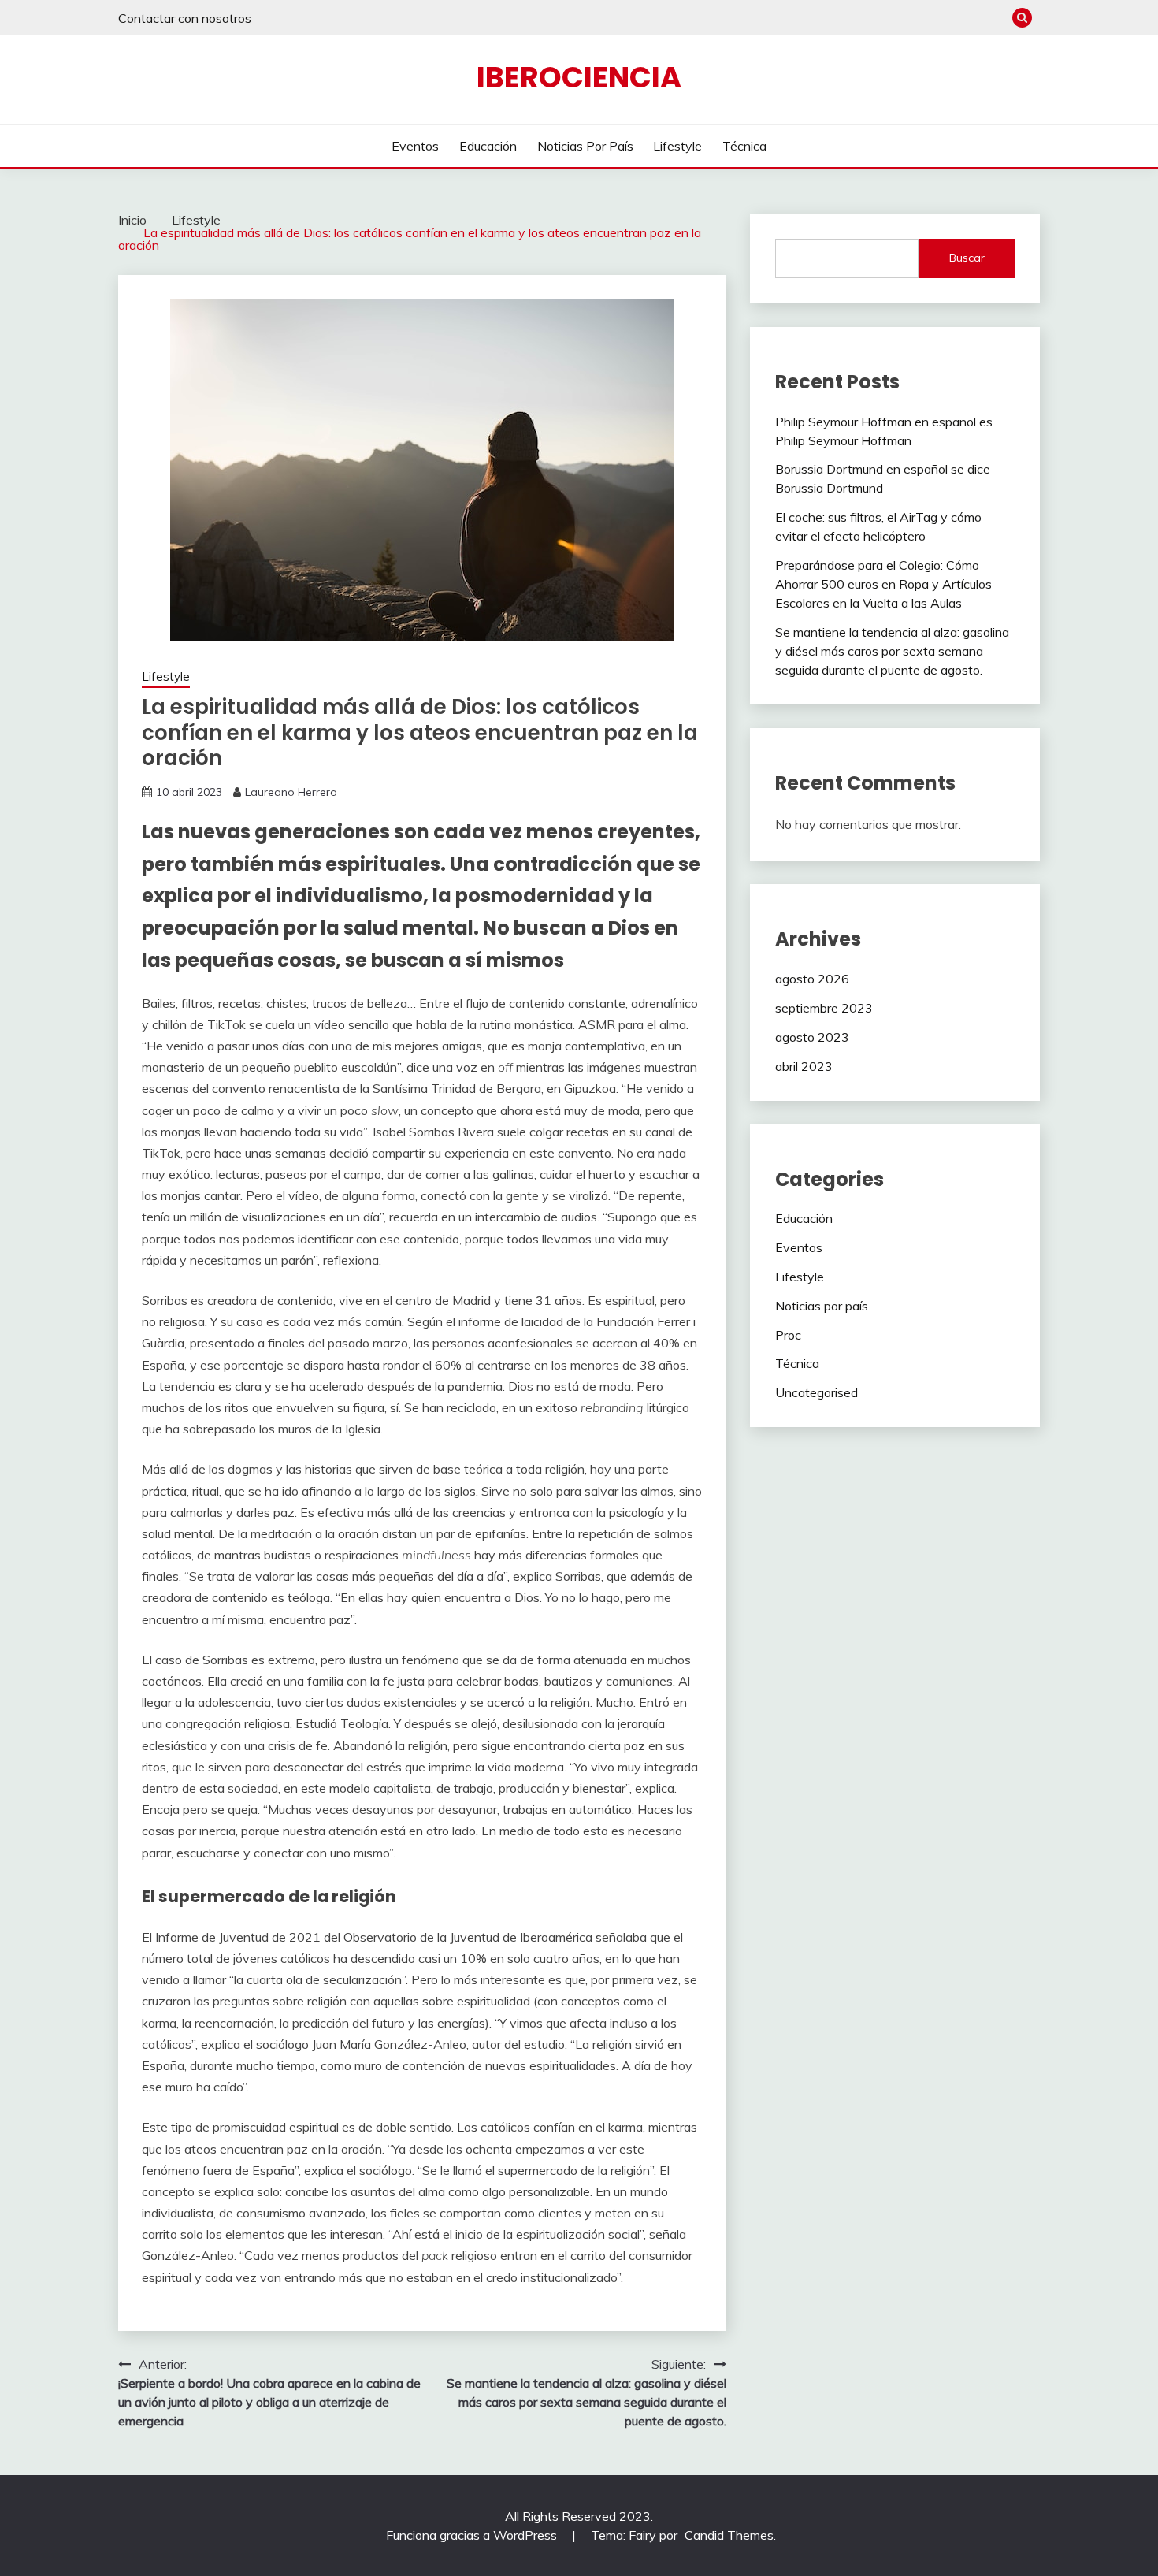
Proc (788, 1335)
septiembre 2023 (824, 1008)
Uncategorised (817, 1392)
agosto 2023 (812, 1037)
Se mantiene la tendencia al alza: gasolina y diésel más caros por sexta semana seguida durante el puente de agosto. (892, 651)
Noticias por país (585, 146)
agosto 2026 (812, 979)
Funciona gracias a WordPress (473, 2535)
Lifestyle (677, 146)
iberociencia (579, 77)
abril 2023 (804, 1066)
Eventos (415, 146)
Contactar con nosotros (185, 18)
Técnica (744, 146)
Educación (488, 146)
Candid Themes (729, 2535)
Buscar (967, 258)
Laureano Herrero (291, 792)
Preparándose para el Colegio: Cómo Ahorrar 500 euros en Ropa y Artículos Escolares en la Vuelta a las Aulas (883, 584)
